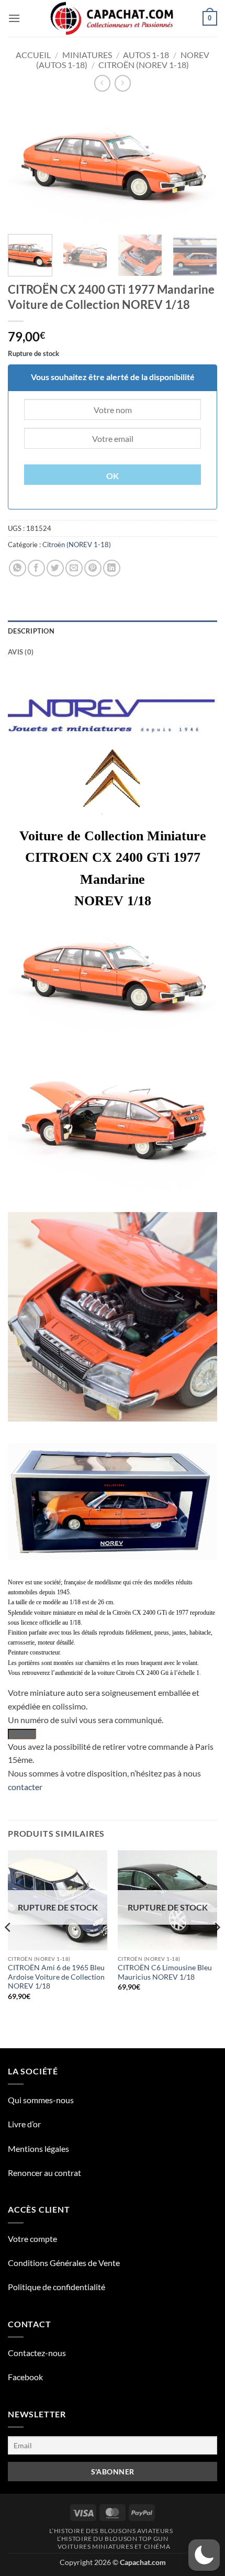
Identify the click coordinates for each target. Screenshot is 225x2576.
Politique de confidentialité (57, 2287)
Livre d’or (24, 2124)
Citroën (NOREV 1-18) (144, 65)
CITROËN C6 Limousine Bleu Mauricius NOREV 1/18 (165, 1972)
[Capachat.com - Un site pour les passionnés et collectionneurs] (113, 18)
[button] (14, 18)
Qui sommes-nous (41, 2100)
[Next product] (102, 83)
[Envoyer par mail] (74, 568)
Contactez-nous (37, 2353)
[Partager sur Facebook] (36, 568)
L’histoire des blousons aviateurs (111, 2531)
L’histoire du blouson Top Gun (113, 2539)
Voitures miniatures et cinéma (114, 2546)
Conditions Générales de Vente (64, 2263)
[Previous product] (123, 83)
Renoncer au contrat (44, 2173)
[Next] (200, 164)
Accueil (33, 55)
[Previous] (25, 164)
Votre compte (32, 2239)
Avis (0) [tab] (21, 652)
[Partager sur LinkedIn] (112, 568)
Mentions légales (38, 2148)
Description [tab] (31, 631)
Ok (113, 476)
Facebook (25, 2377)
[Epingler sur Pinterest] (93, 568)
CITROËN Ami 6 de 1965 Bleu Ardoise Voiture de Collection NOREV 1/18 (56, 1977)
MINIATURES (87, 55)
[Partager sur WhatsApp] (18, 568)
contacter (25, 1787)
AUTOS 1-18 (146, 55)
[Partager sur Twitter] (55, 568)
